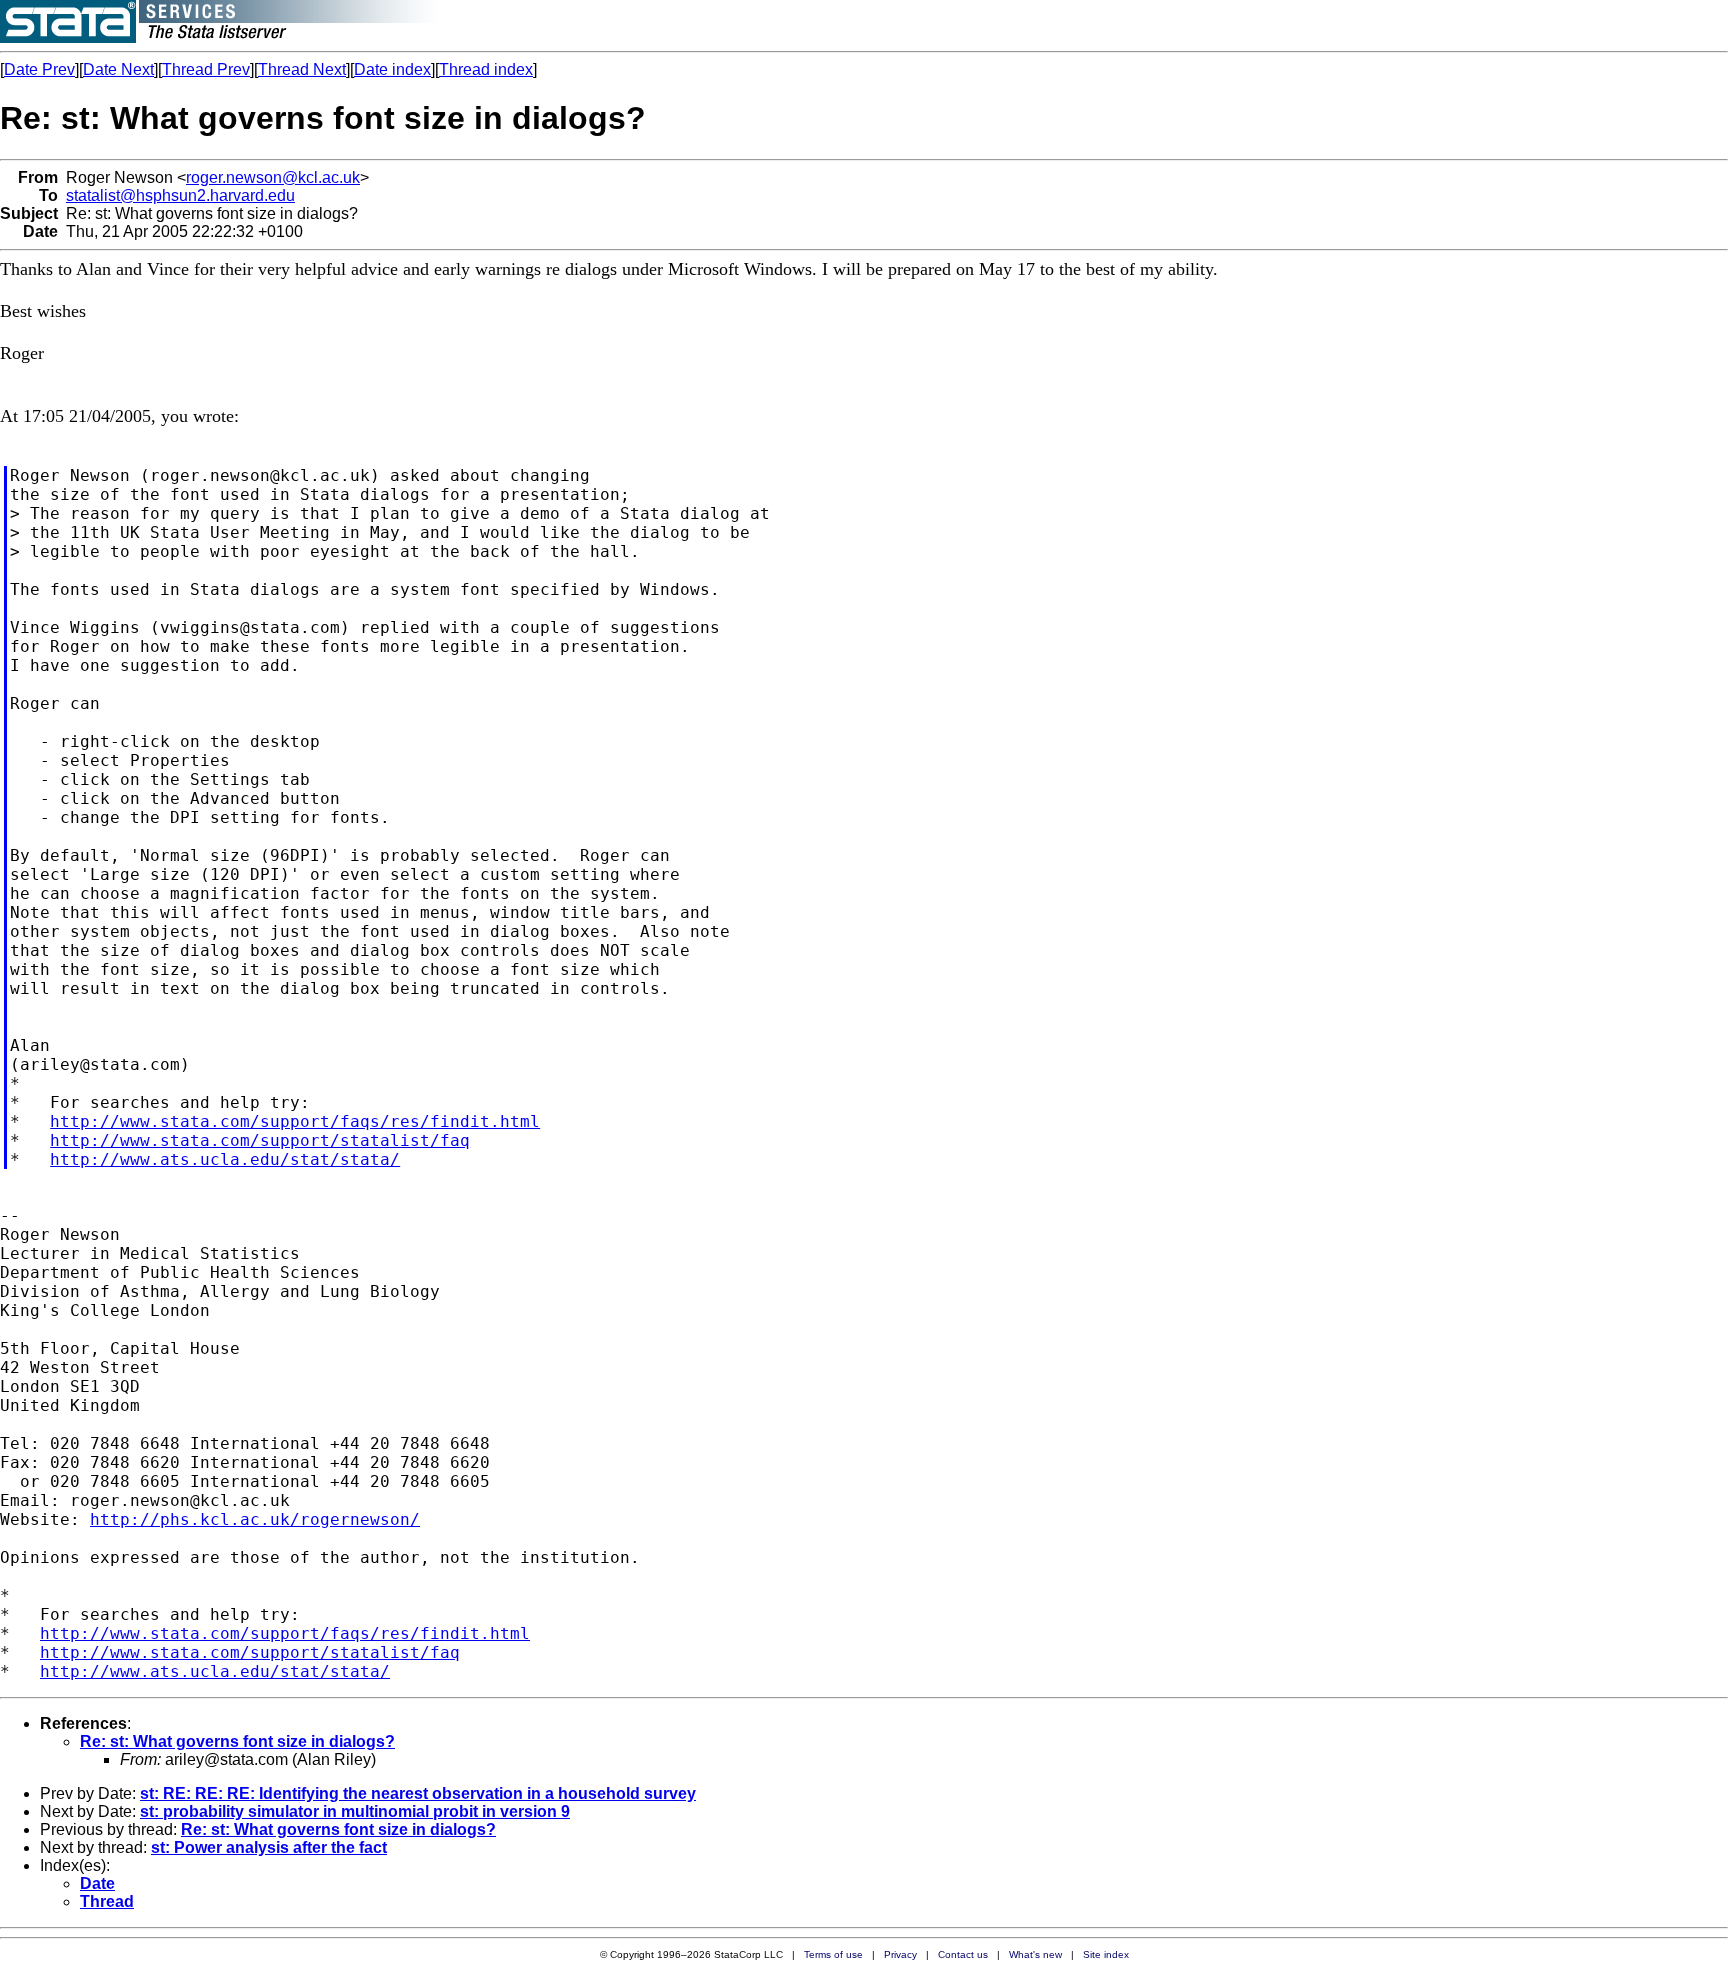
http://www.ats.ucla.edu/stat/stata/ (225, 1159)
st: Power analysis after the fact (269, 1847)
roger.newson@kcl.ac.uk (273, 177)
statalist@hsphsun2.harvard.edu (180, 195)
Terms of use (833, 1954)
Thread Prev (206, 69)
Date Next (118, 69)
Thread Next (302, 69)
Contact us (963, 1954)
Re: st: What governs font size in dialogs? (237, 1741)
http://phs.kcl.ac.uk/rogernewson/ (255, 1519)
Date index (392, 69)
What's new (1035, 1954)
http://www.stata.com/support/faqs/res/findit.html (295, 1121)
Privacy (900, 1954)
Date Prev (39, 69)
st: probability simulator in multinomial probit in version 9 (355, 1811)
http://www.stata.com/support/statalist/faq (260, 1140)
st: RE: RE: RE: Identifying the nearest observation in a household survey (418, 1793)
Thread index (486, 69)
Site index (1106, 1954)
